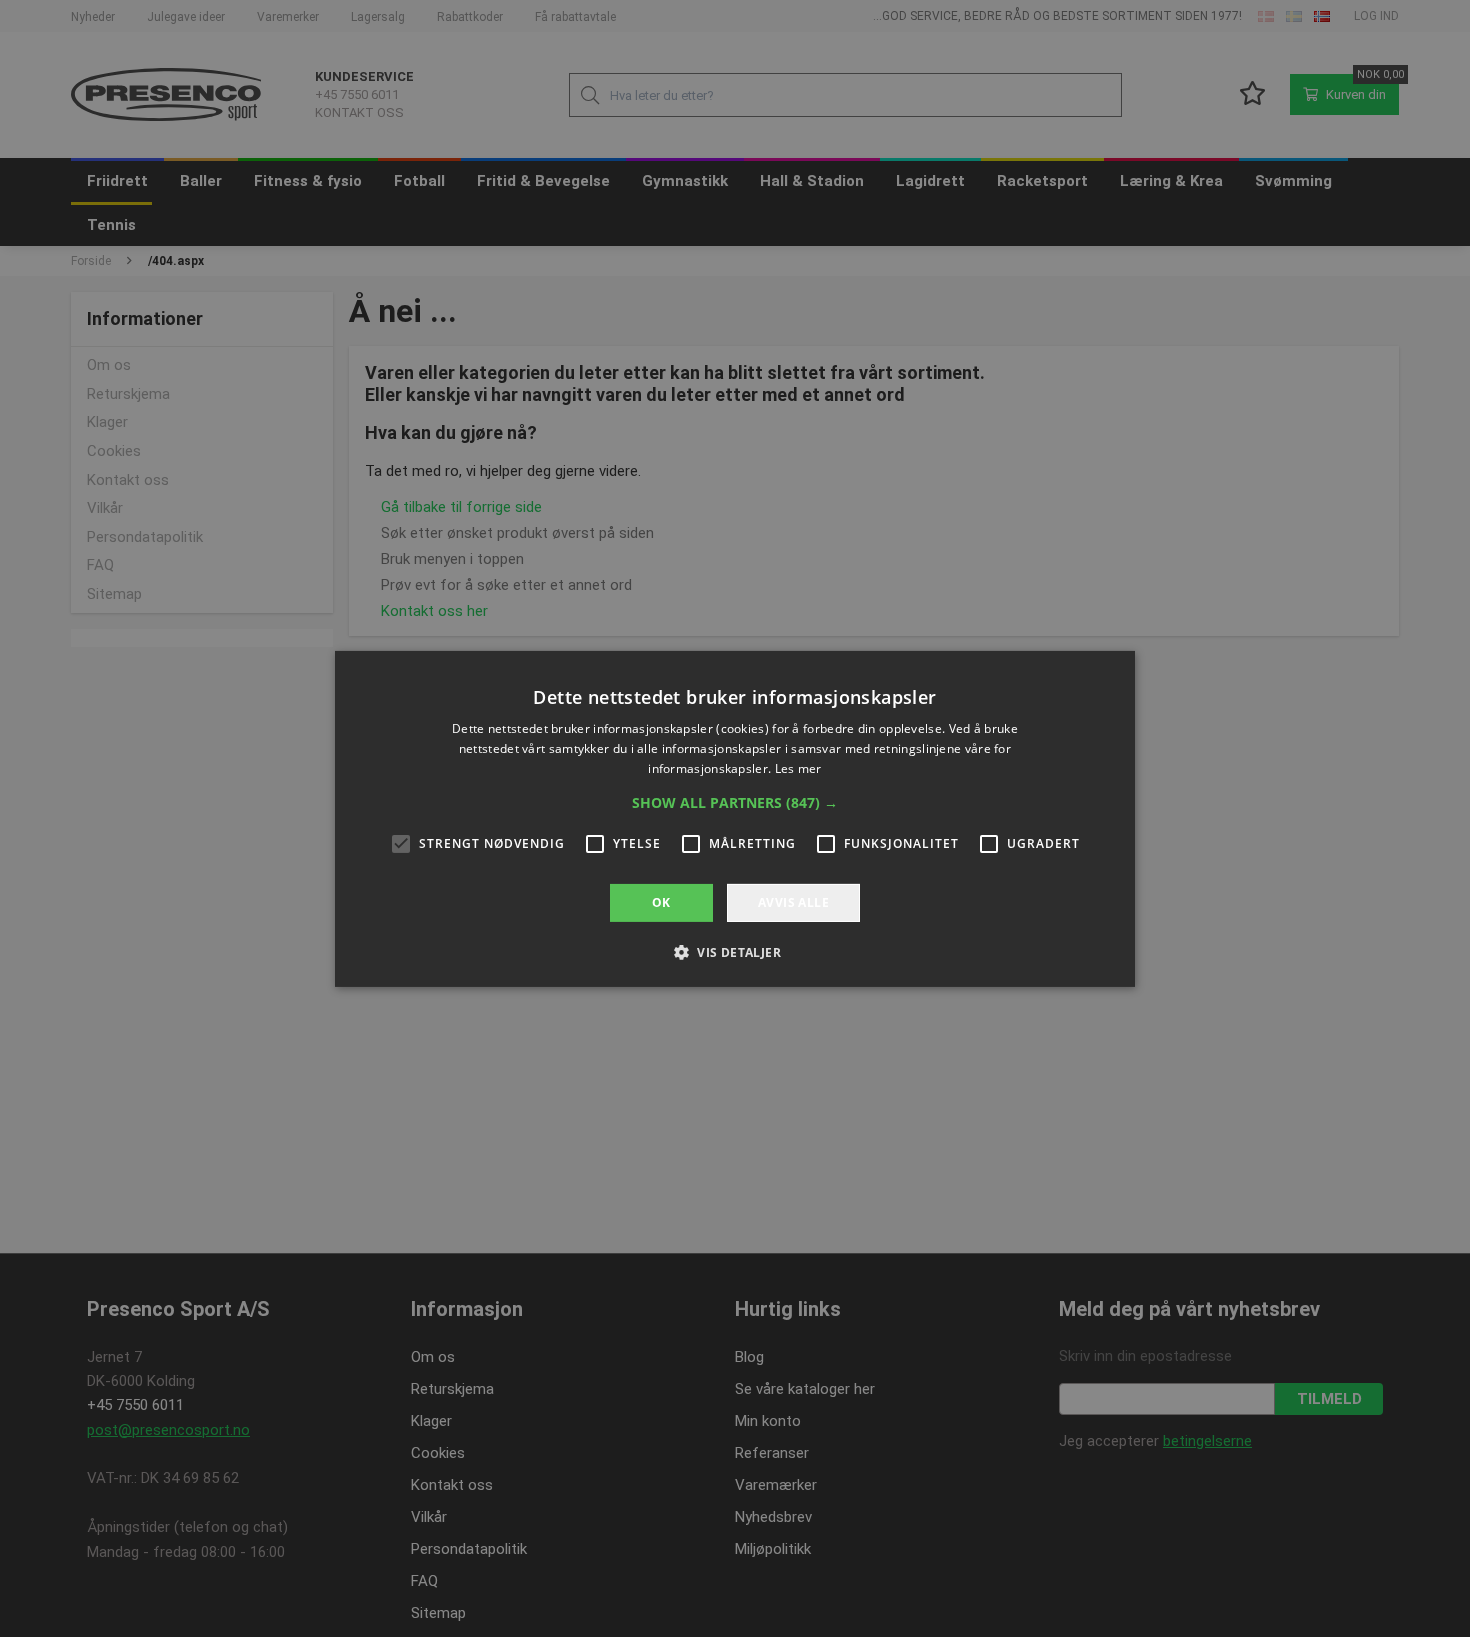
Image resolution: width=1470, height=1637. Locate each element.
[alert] (735, 818)
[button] (735, 802)
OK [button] (661, 901)
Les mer (798, 767)
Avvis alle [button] (793, 901)
